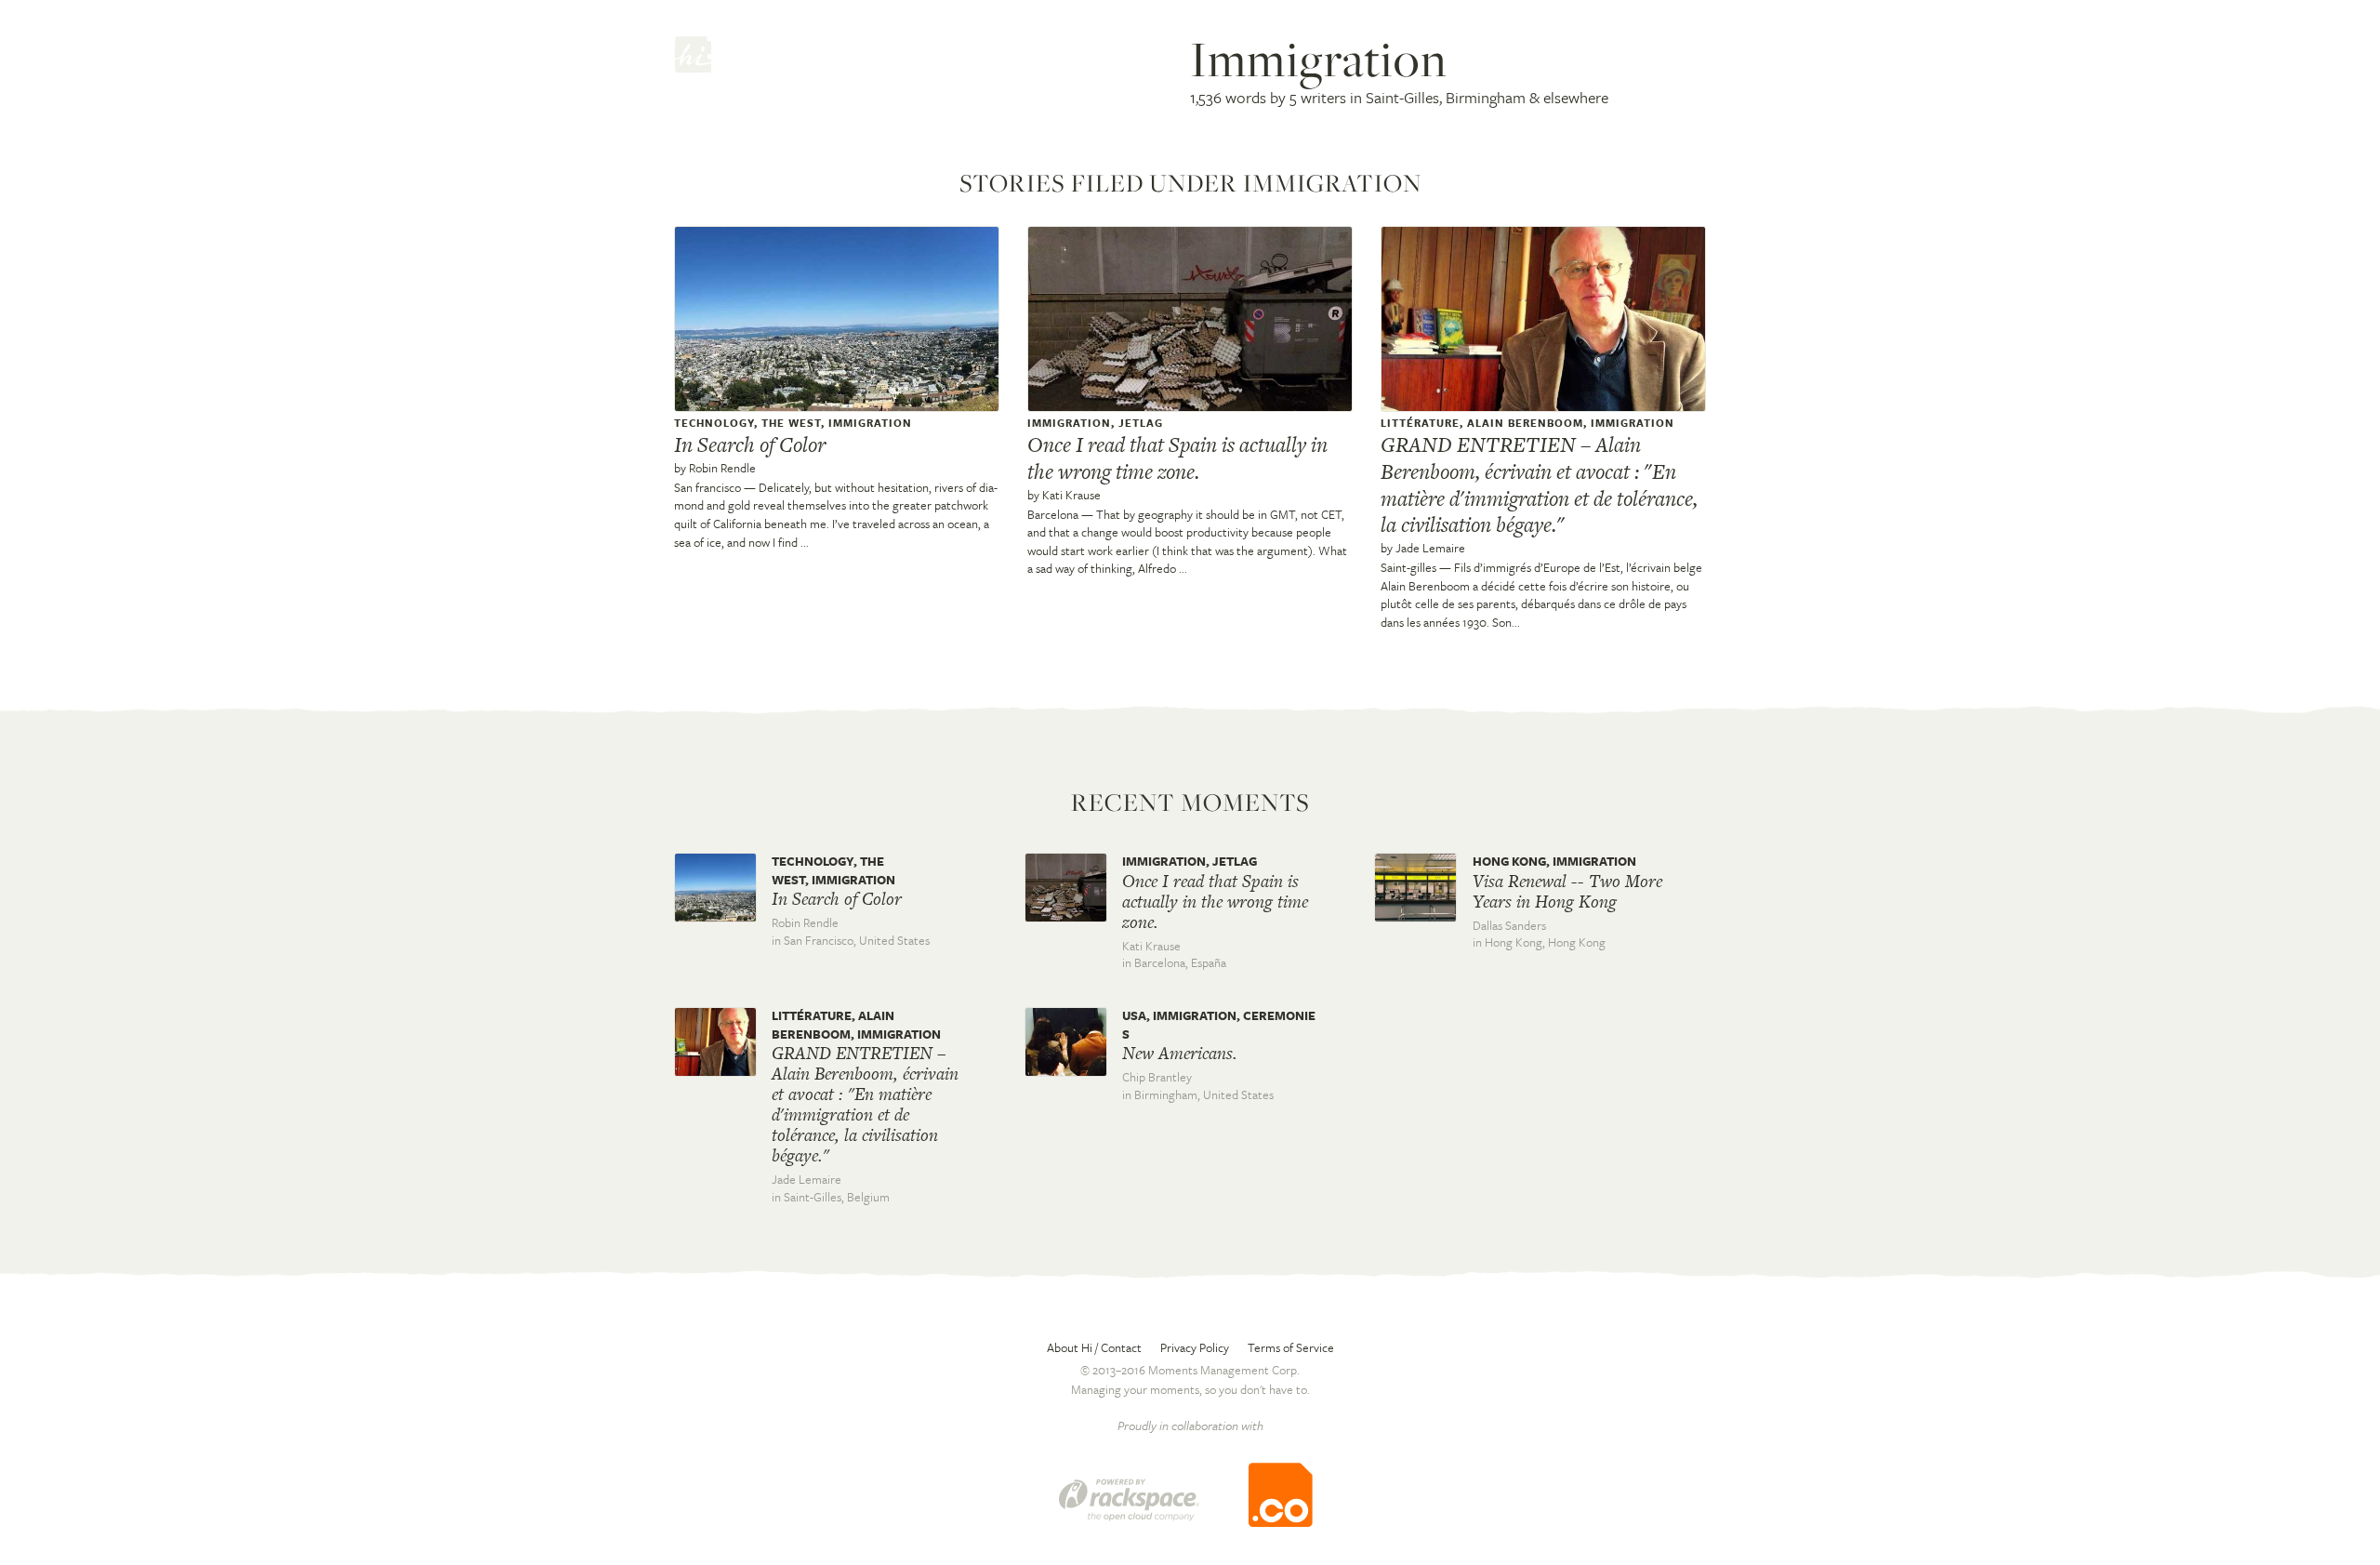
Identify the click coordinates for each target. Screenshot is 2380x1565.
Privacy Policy (1195, 1347)
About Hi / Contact (1094, 1347)
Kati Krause (1071, 495)
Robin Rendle (722, 468)
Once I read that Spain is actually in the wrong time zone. (1177, 458)
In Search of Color (750, 444)
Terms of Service (1291, 1347)
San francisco (707, 487)
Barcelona (1053, 514)
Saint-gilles (1408, 567)
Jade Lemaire (1430, 548)
